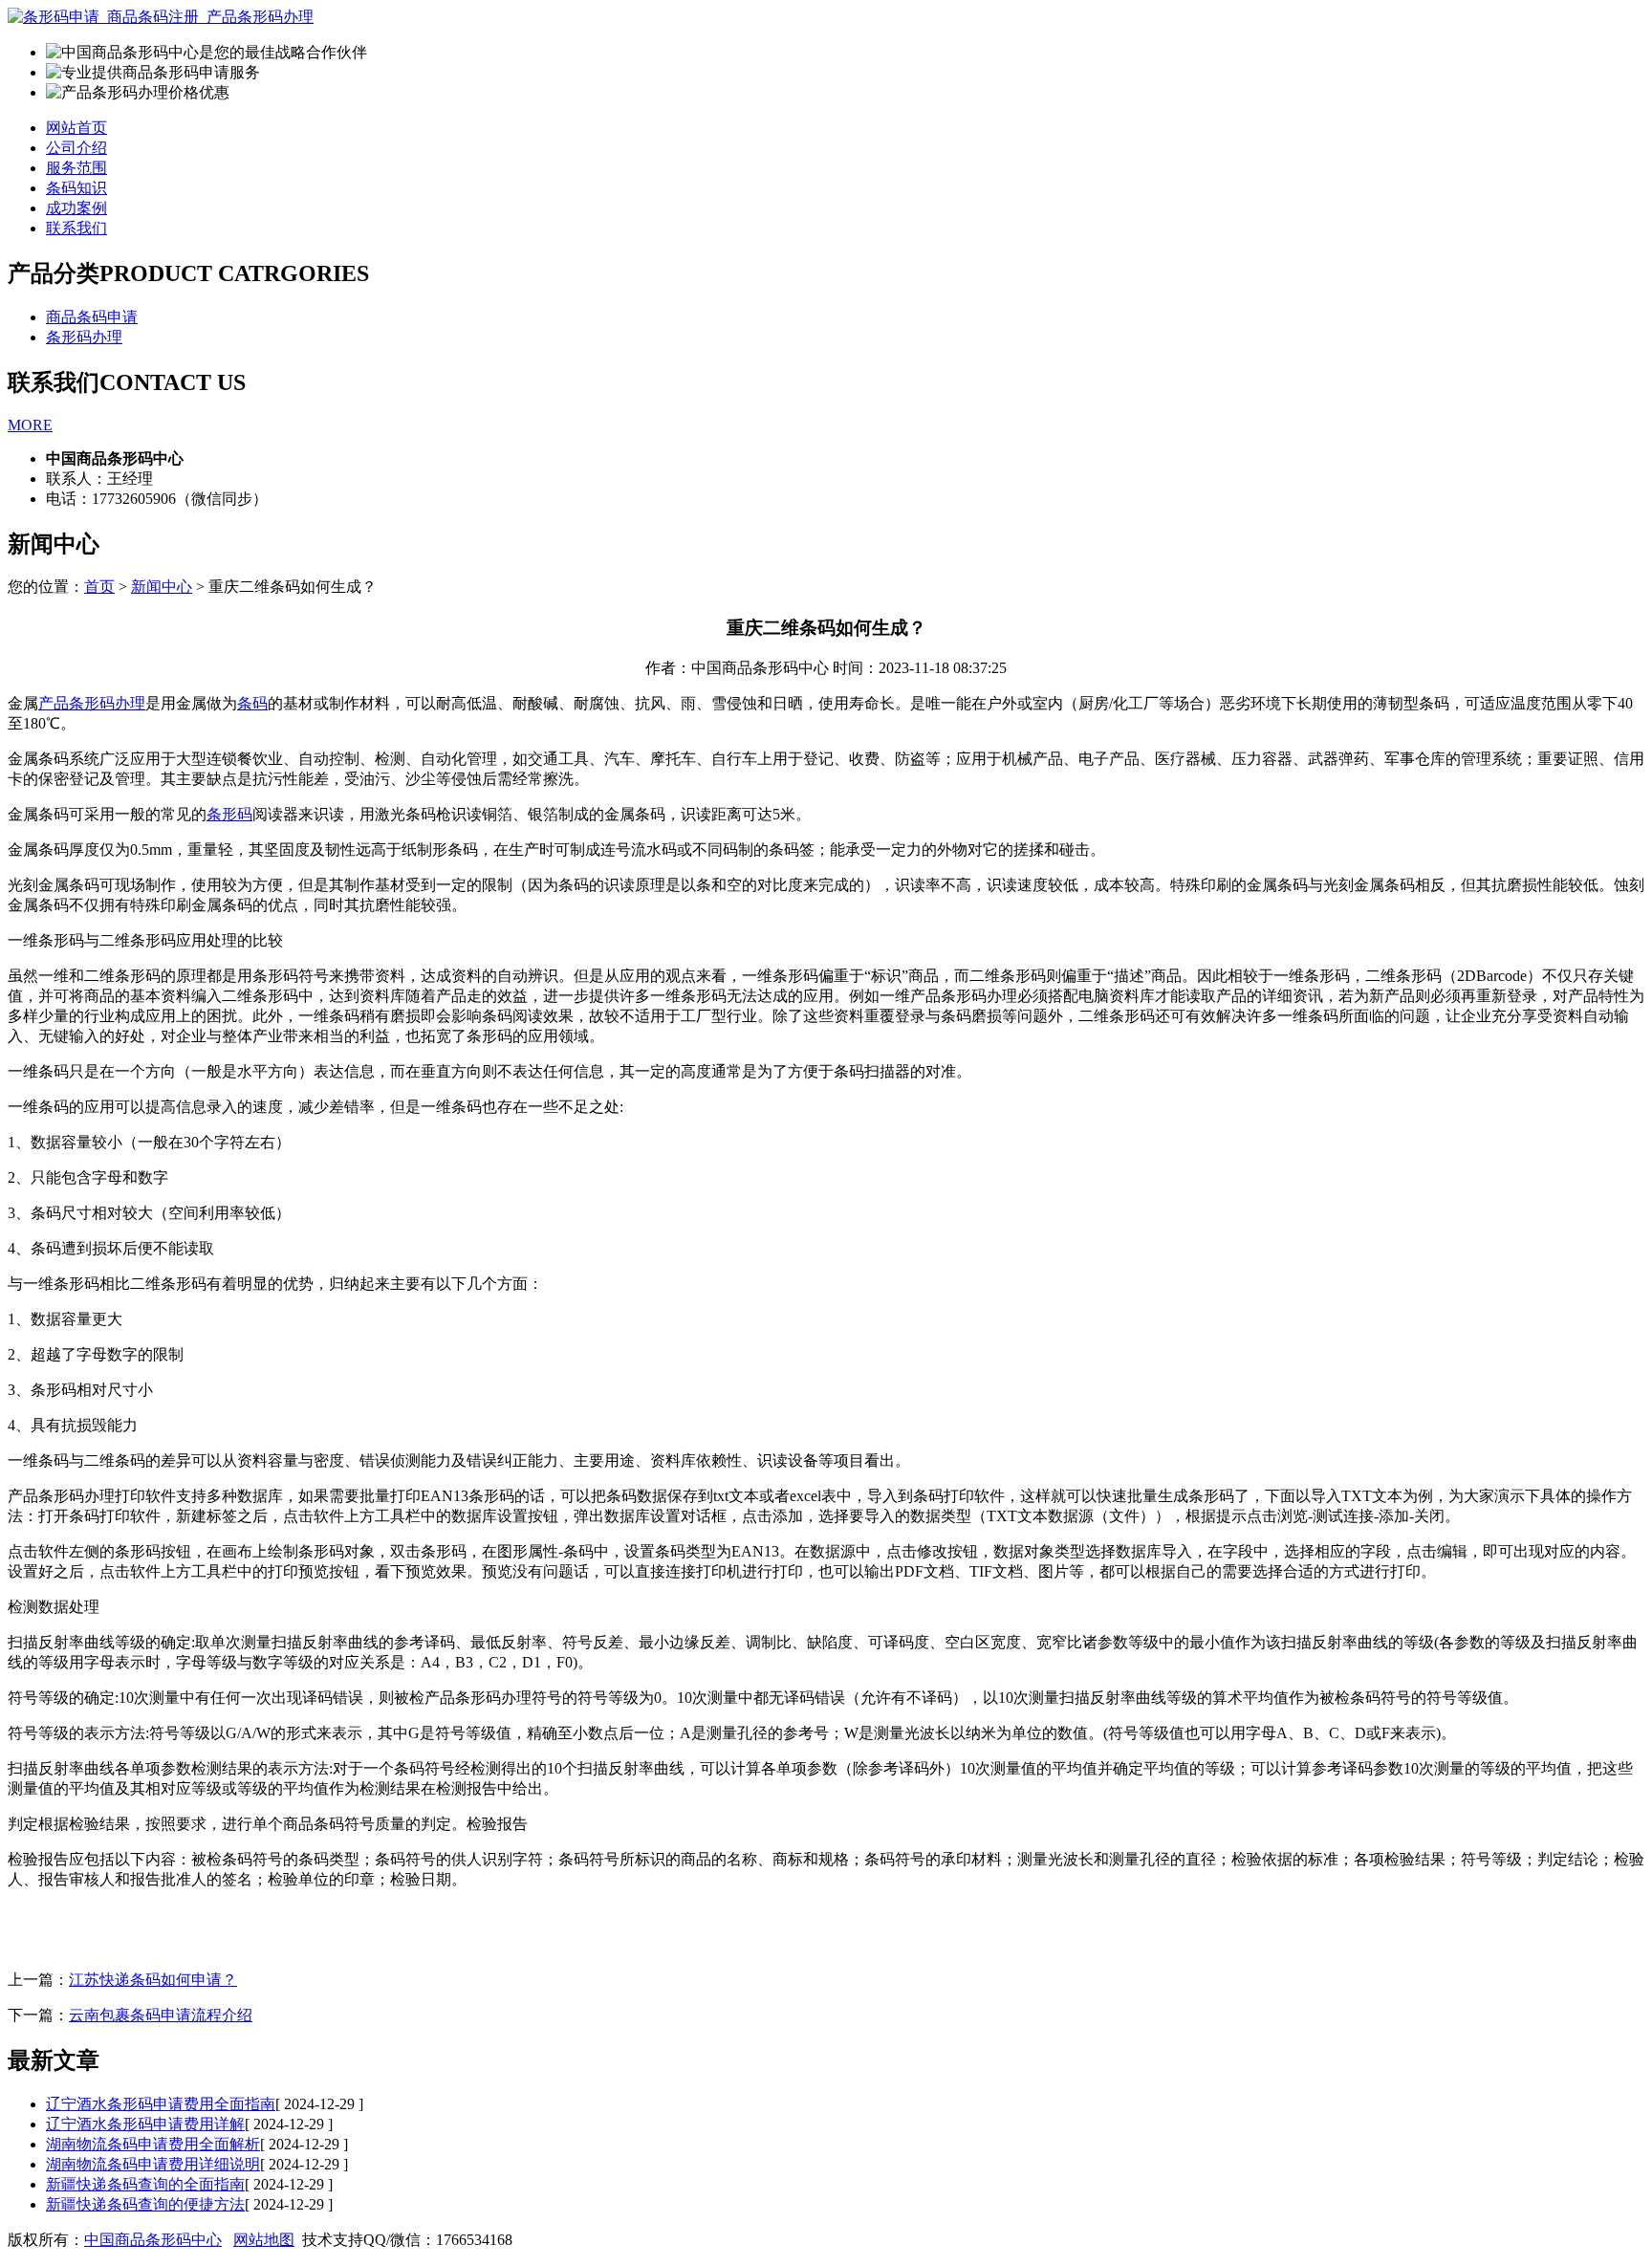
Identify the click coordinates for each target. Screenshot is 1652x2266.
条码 (252, 703)
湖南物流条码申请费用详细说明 (153, 2164)
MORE (30, 425)
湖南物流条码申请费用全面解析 (153, 2144)
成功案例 (76, 208)
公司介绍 (76, 148)
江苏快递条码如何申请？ (153, 1980)
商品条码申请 (92, 317)
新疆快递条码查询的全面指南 (145, 2184)
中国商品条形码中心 (153, 2240)
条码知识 (76, 188)
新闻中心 (162, 587)
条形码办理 (84, 337)
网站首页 (76, 128)
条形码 (229, 814)
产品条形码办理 (92, 703)
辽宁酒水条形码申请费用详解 (145, 2124)
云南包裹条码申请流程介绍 (161, 2015)
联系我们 (76, 228)
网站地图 (264, 2240)
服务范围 (76, 168)
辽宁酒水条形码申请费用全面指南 (161, 2104)
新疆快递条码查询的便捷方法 (145, 2204)
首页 (99, 587)
